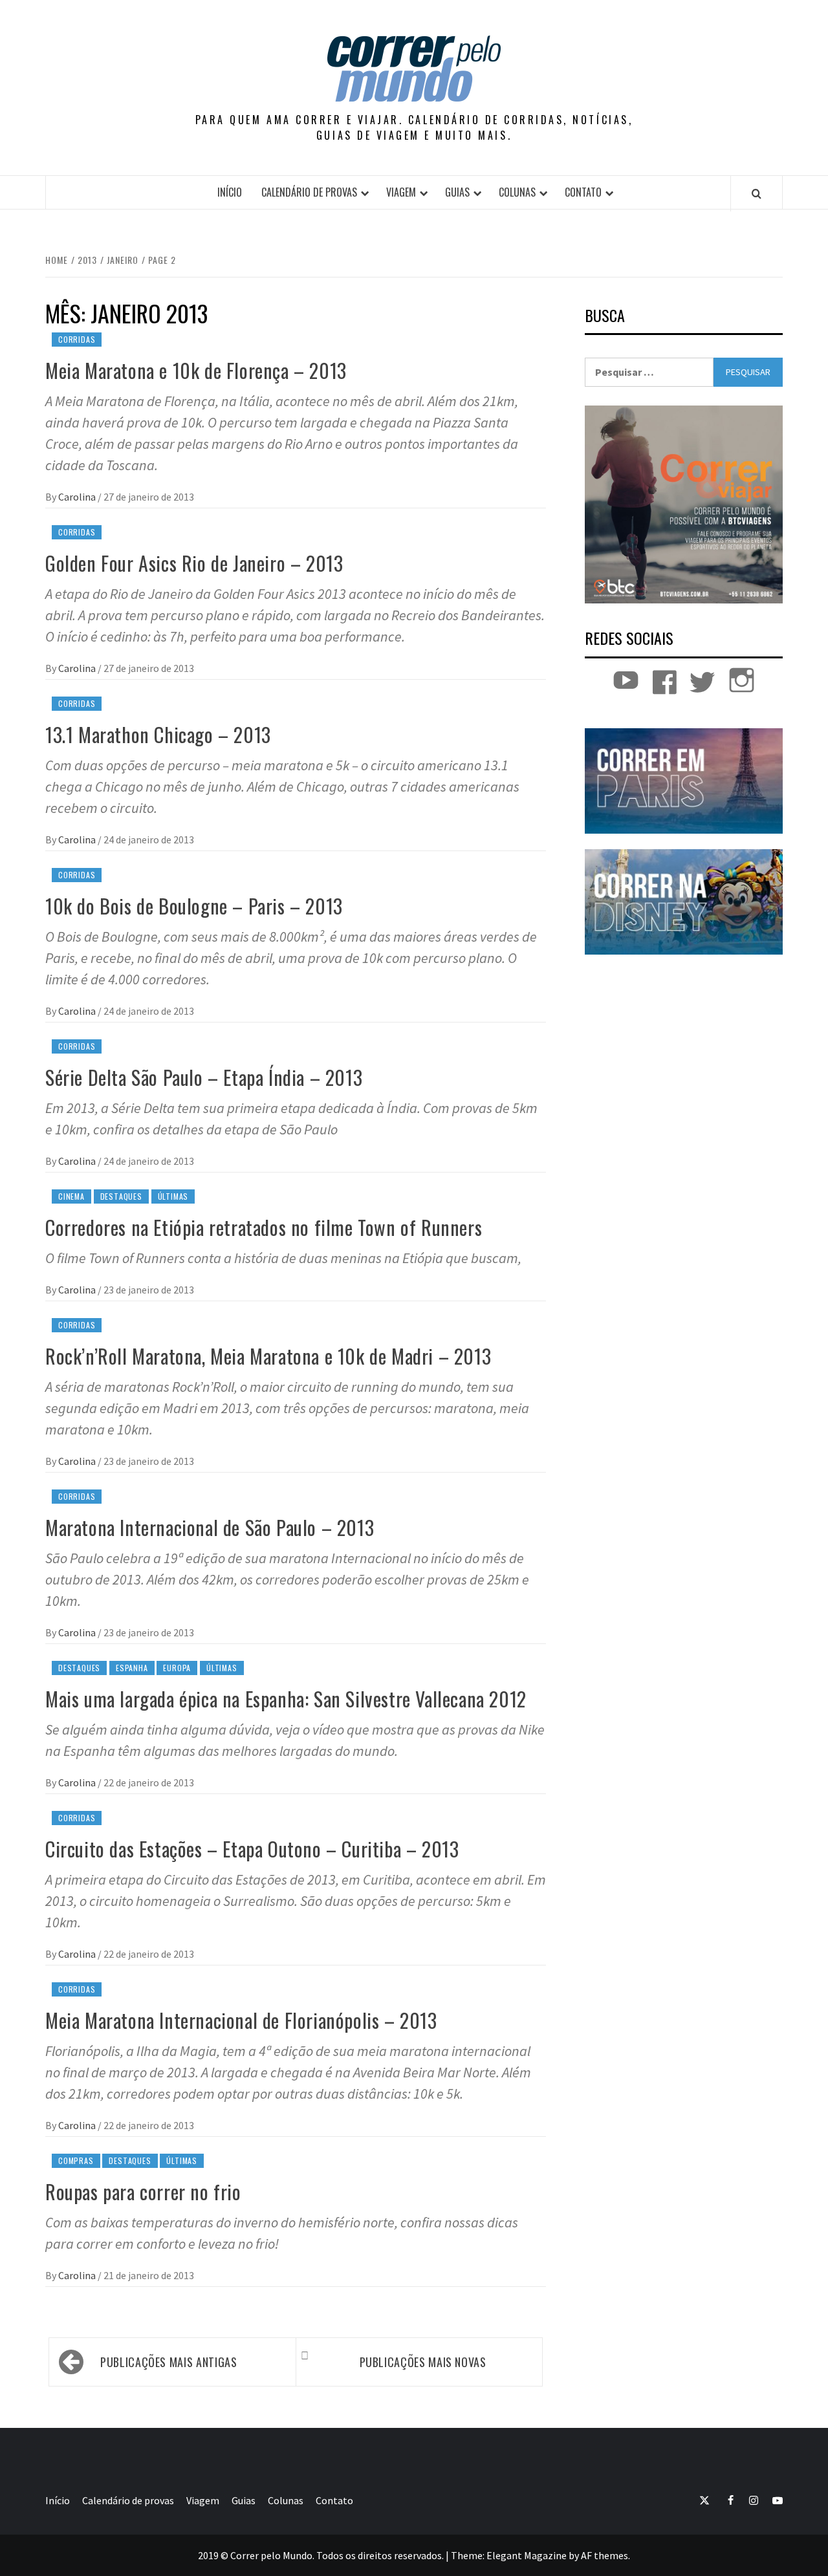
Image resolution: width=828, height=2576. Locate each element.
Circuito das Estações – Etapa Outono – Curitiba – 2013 (252, 1849)
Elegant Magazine (527, 2555)
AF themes (605, 2555)
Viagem (401, 192)
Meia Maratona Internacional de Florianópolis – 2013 (241, 2020)
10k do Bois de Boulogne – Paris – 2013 (194, 906)
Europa (177, 1668)
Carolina (78, 497)
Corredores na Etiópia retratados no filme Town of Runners (264, 1227)
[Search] (757, 193)
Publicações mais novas (423, 2362)
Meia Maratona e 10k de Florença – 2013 (196, 370)
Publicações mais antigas (169, 2362)
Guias (457, 192)
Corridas (77, 339)
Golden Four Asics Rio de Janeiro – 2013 (194, 563)
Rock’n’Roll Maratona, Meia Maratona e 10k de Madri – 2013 (268, 1356)
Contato (583, 192)
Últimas (173, 1196)
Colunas (517, 192)
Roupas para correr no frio (143, 2192)
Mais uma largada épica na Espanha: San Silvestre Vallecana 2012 (286, 1699)
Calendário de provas (309, 192)
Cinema (71, 1196)
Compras (76, 2160)
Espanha (132, 1668)
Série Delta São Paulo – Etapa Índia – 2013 (204, 1077)
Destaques (121, 1196)
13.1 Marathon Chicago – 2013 (158, 734)
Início (230, 192)
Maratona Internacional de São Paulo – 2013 (210, 1527)
